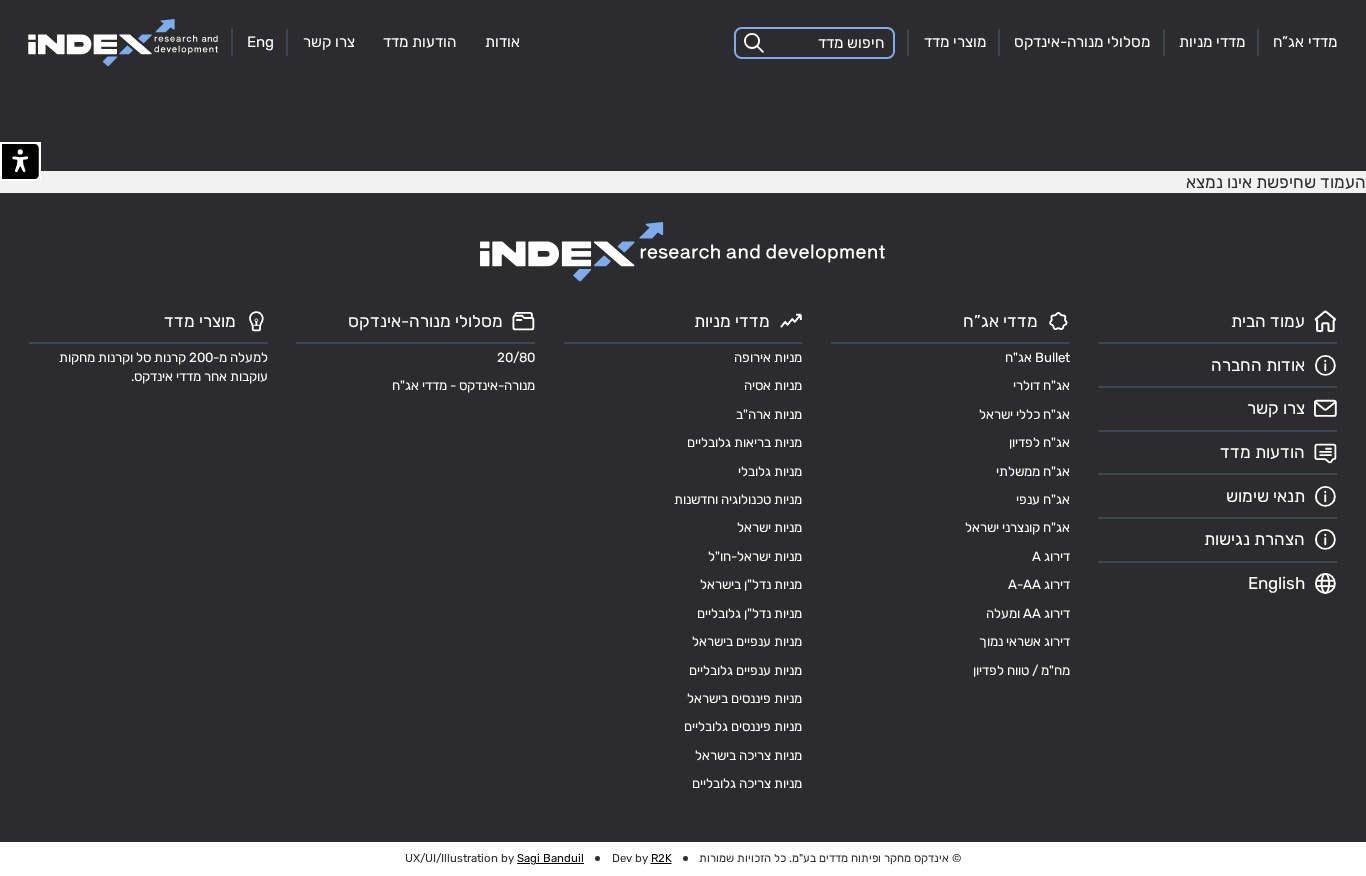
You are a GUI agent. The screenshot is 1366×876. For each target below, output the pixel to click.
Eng (260, 42)
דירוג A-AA (1039, 584)
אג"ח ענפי (1043, 499)
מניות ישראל (769, 527)
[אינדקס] (123, 42)
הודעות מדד (419, 42)
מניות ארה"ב (769, 414)
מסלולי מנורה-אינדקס (1082, 42)
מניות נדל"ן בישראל (751, 584)
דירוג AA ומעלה (1028, 613)
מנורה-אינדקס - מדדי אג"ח (463, 385)
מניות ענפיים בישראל (747, 641)
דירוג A (1051, 556)
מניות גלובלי (770, 471)
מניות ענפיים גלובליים (745, 670)
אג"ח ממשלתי (1033, 471)
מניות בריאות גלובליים (744, 442)
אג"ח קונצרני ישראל (1017, 527)
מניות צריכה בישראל (748, 755)
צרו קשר (329, 42)
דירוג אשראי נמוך (1024, 641)
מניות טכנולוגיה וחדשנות (738, 499)
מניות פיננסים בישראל (744, 698)
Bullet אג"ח (1037, 357)
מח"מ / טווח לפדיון (1021, 670)
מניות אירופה (768, 357)
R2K (661, 858)
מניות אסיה (773, 385)
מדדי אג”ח (1305, 42)
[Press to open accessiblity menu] (20, 161)
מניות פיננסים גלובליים (743, 726)
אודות (502, 42)
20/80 (516, 357)
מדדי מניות (1212, 42)
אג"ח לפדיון (1039, 442)
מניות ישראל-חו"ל (755, 556)
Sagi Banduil (550, 858)
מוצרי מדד (955, 42)
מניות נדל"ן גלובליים (749, 613)
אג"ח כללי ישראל (1024, 414)
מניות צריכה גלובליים (747, 783)
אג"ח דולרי (1041, 385)
